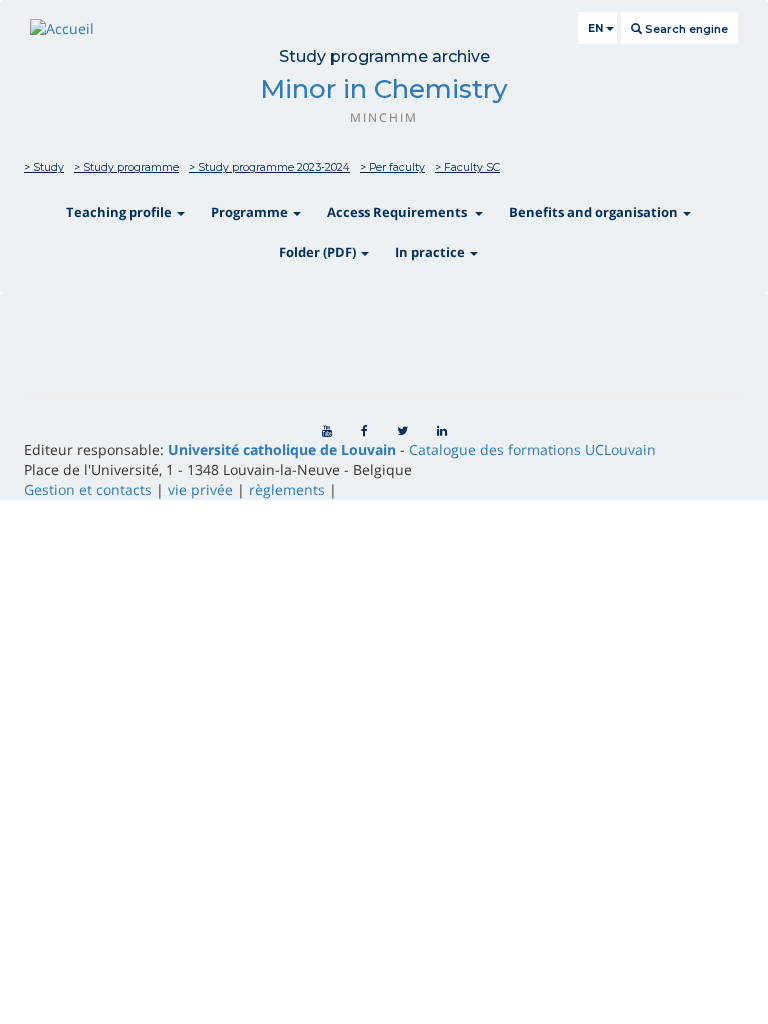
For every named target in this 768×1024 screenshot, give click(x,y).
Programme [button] (251, 212)
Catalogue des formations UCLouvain (532, 449)
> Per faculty (392, 167)
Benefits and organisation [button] (595, 212)
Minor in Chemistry (384, 89)
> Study (44, 167)
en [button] (597, 28)
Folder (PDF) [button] (319, 252)
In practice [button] (431, 252)
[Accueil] (62, 28)
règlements (287, 489)
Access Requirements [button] (400, 212)
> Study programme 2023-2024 (269, 167)
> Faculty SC (467, 167)
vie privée (200, 489)
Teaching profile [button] (120, 212)
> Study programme (126, 167)
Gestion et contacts (88, 489)
